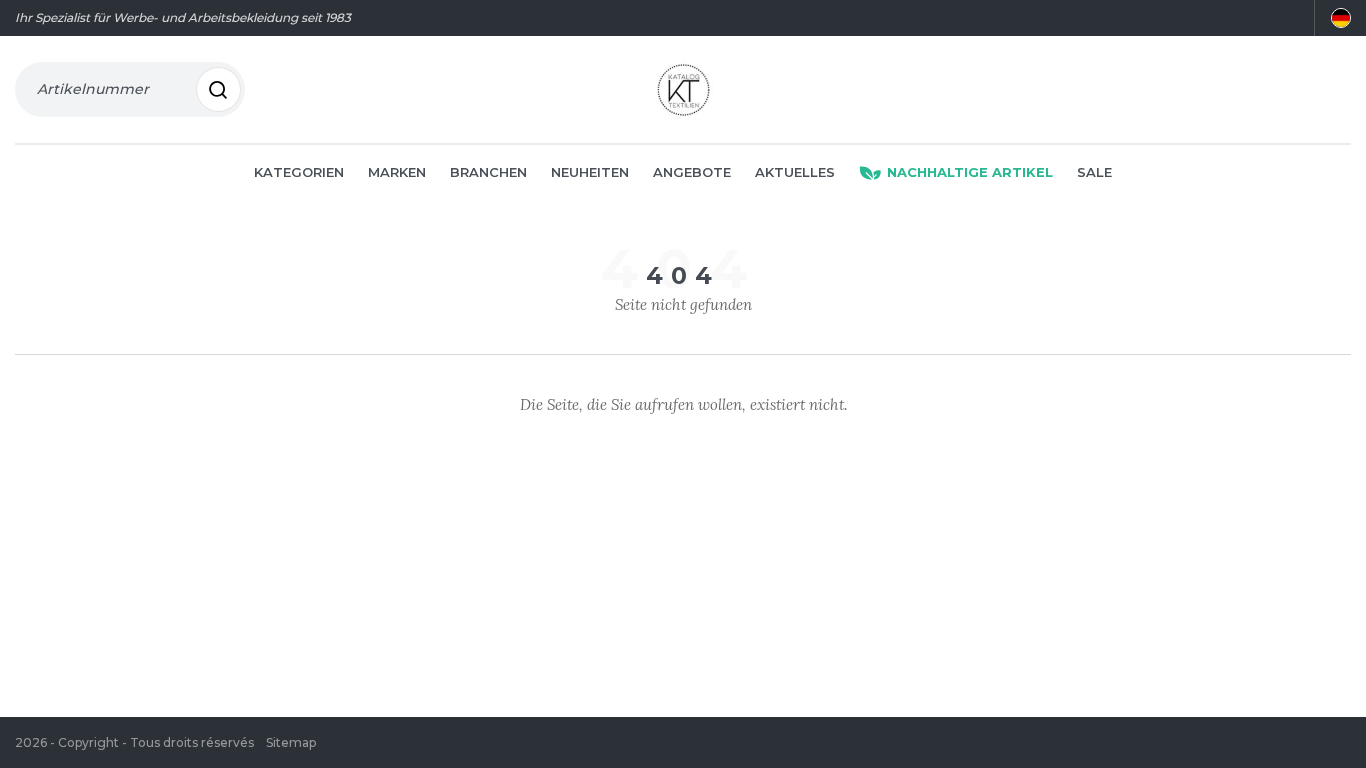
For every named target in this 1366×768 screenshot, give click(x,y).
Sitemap (291, 742)
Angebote (692, 172)
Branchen (488, 172)
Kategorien (299, 172)
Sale (1094, 172)
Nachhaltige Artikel (970, 172)
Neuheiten (590, 172)
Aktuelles (795, 172)
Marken (397, 172)
